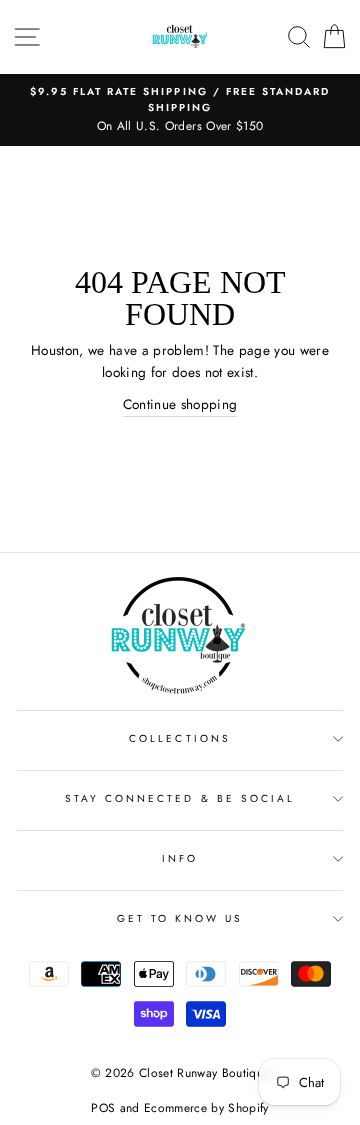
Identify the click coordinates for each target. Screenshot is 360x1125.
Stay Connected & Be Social (180, 798)
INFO (180, 858)
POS (103, 1108)
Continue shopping (180, 404)
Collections (180, 738)
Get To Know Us (180, 918)
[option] (180, 110)
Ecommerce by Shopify (206, 1108)
